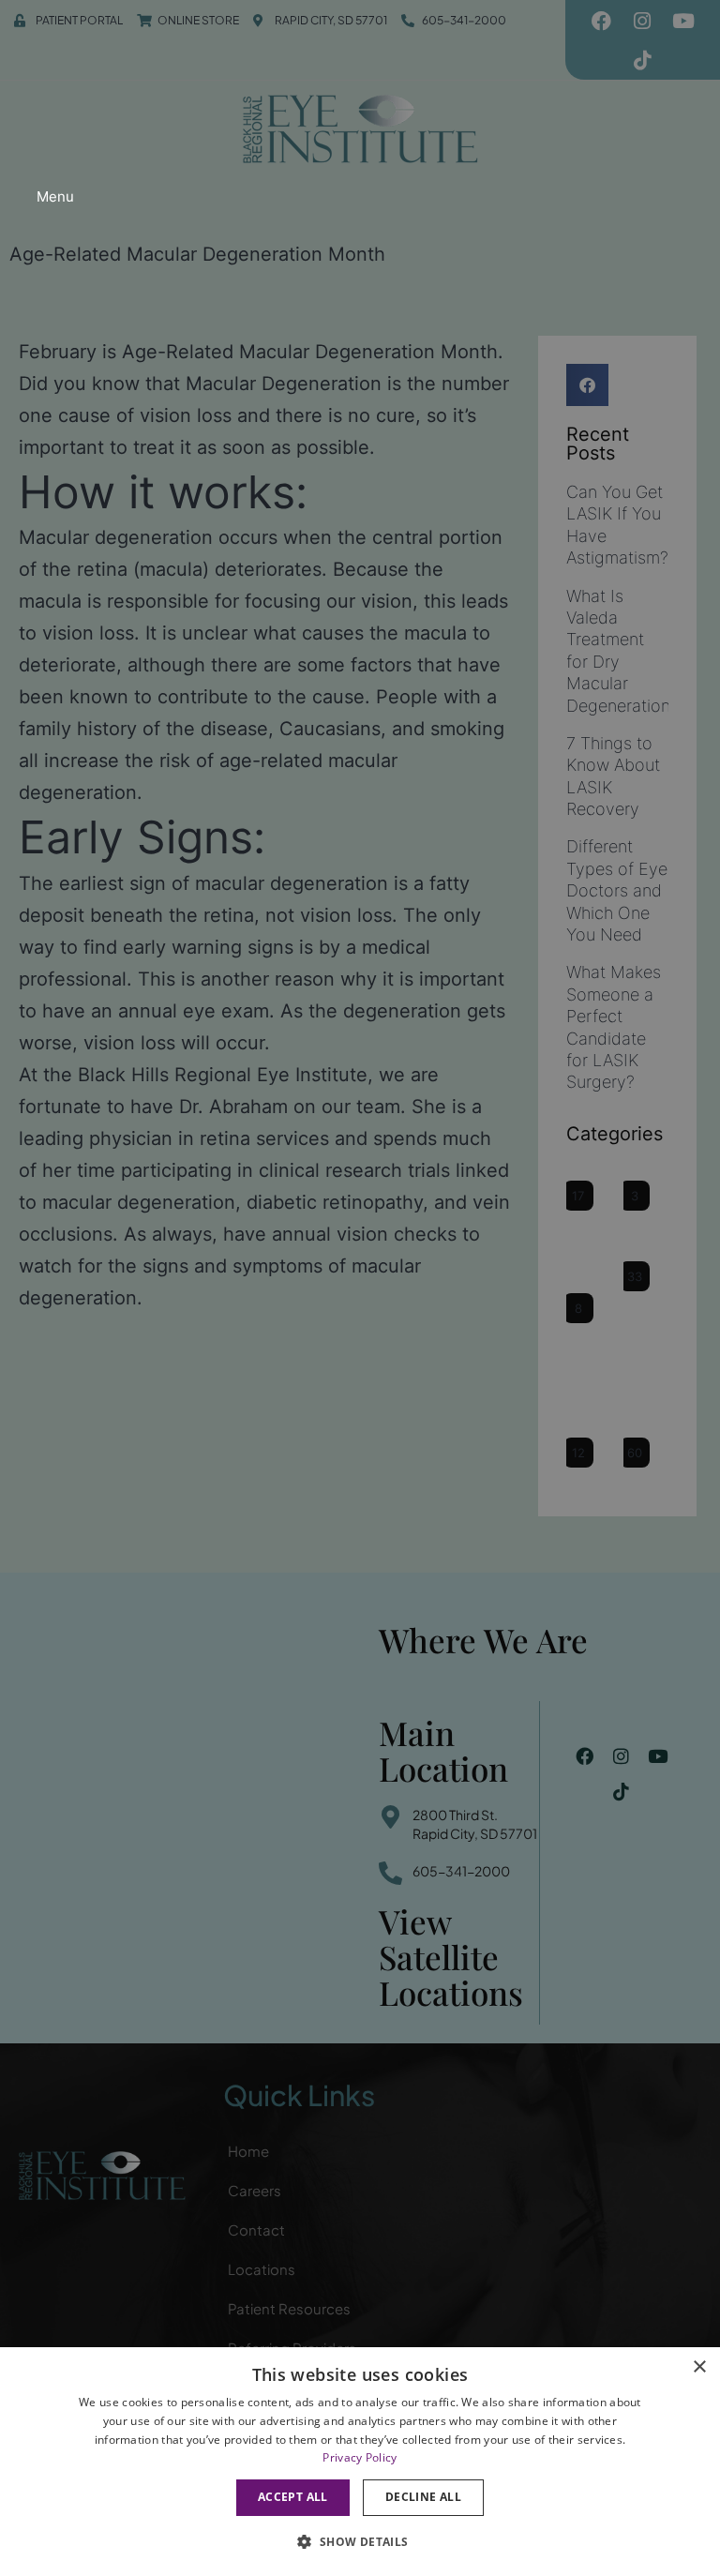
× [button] (699, 2367)
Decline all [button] (423, 2497)
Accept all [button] (293, 2497)
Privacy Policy (360, 2457)
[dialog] (360, 2462)
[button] (360, 2542)
